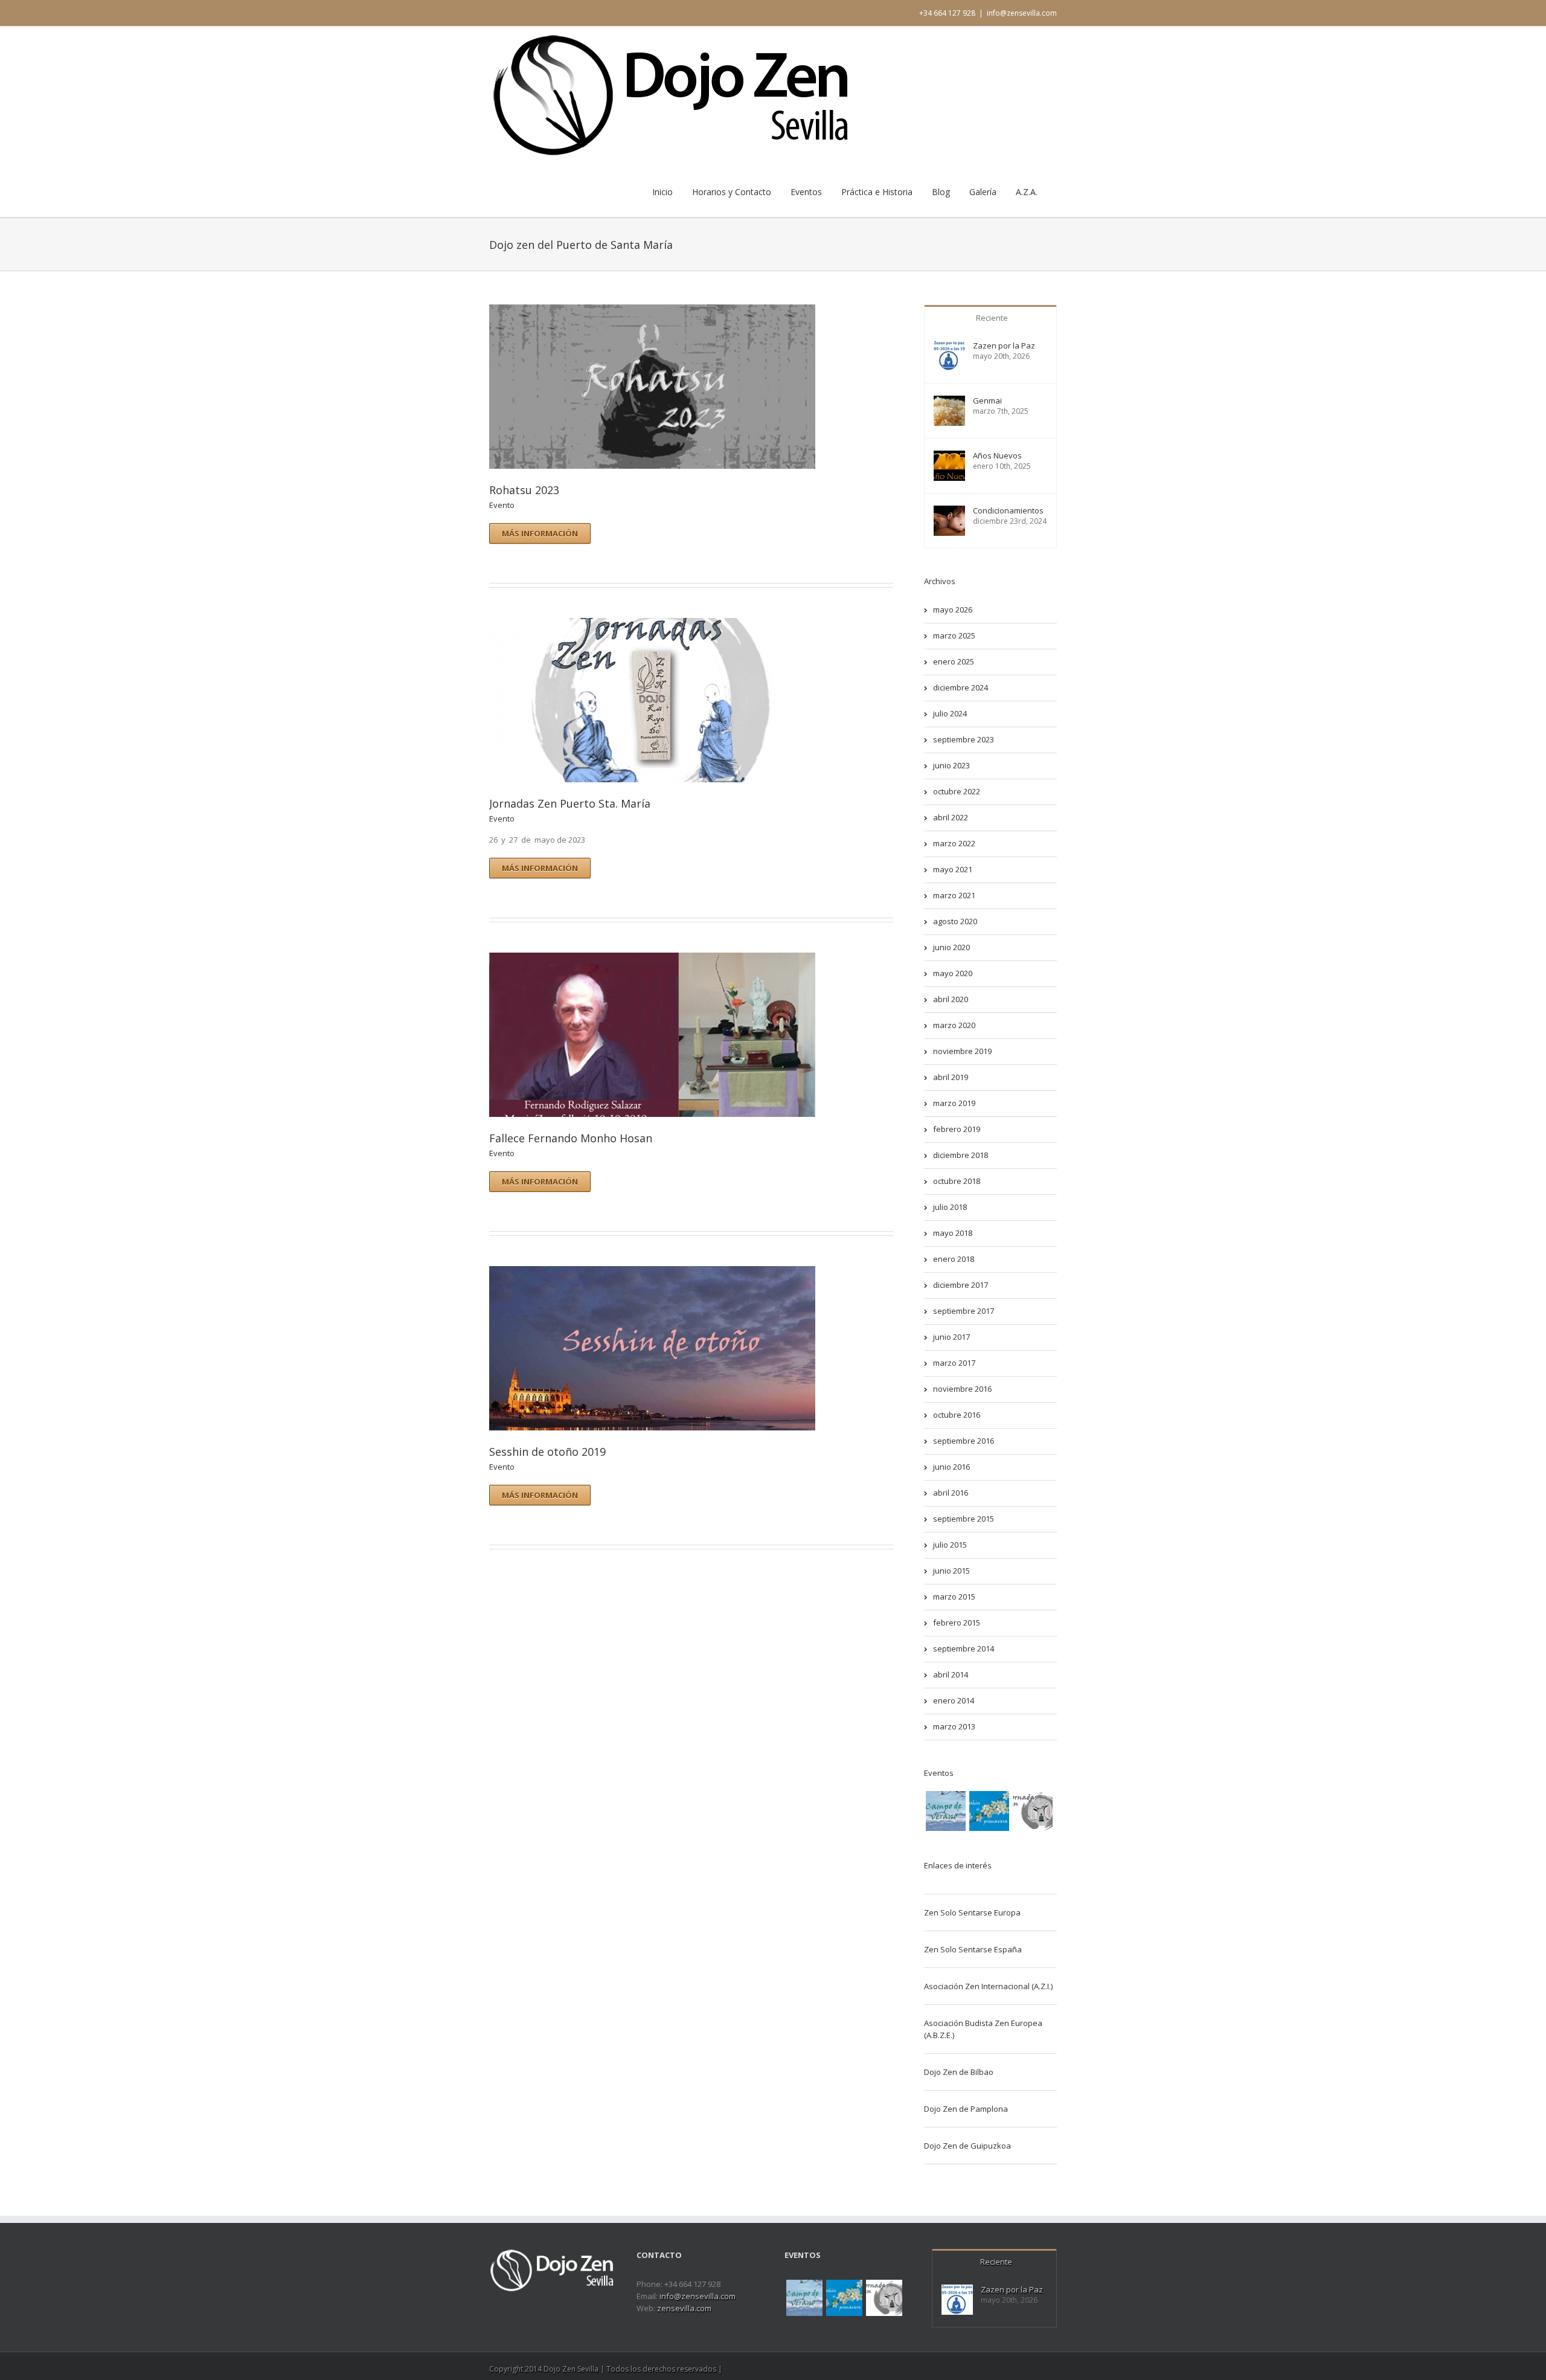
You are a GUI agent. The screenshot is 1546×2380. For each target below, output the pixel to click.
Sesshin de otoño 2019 (547, 1452)
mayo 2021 (953, 869)
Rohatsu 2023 (524, 490)
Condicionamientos (1008, 511)
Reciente (992, 318)
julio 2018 (950, 1207)
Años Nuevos (997, 456)
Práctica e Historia (877, 192)
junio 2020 (951, 947)
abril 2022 (951, 817)
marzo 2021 (954, 895)
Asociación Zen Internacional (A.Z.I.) (988, 1986)
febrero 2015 (957, 1623)
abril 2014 (951, 1674)
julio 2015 (950, 1545)
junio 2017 (951, 1337)
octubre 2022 (957, 791)
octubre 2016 (957, 1415)
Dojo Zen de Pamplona (966, 2109)
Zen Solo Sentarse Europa (972, 1912)
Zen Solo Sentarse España (973, 1949)
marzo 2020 (954, 1025)
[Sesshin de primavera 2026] (989, 1811)
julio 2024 (950, 713)
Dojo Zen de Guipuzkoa (967, 2146)
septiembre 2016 (964, 1441)
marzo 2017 (954, 1363)
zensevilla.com (684, 2308)
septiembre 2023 (964, 739)
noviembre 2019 (962, 1051)
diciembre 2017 (961, 1285)
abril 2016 (951, 1493)
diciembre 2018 (961, 1155)
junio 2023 (951, 765)
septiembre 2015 (964, 1519)
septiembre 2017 (964, 1311)
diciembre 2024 (961, 687)
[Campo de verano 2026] (946, 1811)
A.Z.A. (1027, 192)
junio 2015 (951, 1571)
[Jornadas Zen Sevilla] (1033, 1811)
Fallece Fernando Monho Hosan (571, 1138)
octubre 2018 (957, 1181)
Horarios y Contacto (732, 192)
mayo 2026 (953, 609)
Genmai (987, 401)
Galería (983, 192)
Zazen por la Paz (1004, 346)
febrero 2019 (957, 1129)
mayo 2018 (953, 1233)
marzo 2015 (954, 1597)
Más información (540, 533)
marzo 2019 (954, 1103)
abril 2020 (951, 999)
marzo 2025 (954, 635)
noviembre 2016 (962, 1389)
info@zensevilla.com (1022, 13)
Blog (941, 192)
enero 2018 (954, 1259)
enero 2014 (954, 1700)
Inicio (662, 192)
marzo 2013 (954, 1726)
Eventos (806, 192)
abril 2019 (951, 1077)
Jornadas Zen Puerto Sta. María (570, 803)
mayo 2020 (953, 973)
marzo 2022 (954, 843)
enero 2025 (954, 661)
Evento (502, 505)
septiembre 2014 (964, 1648)
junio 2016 (951, 1467)
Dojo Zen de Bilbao (959, 2072)
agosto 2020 (955, 921)
